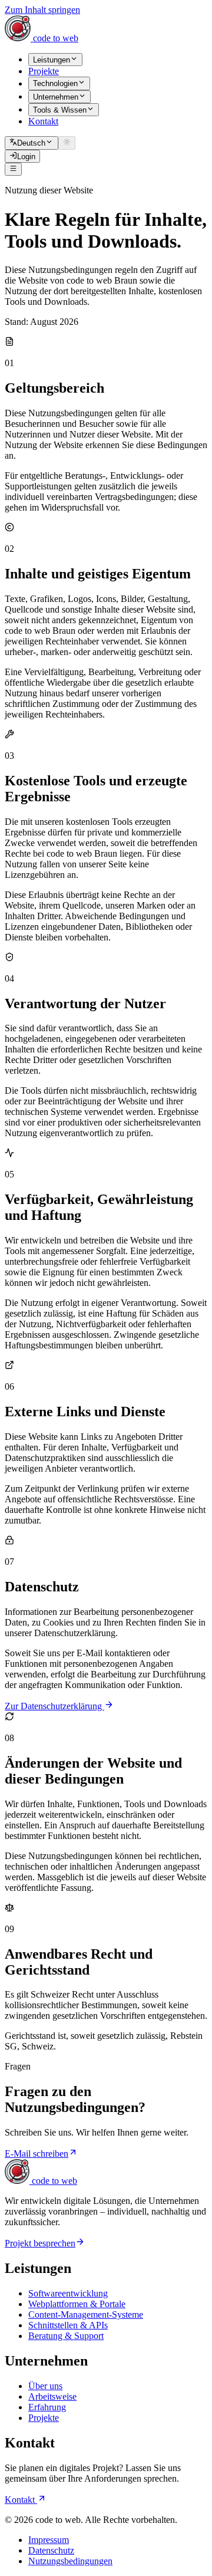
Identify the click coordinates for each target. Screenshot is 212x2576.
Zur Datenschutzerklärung (54, 1706)
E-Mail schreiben (37, 2154)
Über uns (45, 2386)
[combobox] (32, 143)
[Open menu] (13, 169)
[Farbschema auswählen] (67, 143)
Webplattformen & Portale (77, 2304)
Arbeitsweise (52, 2396)
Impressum (49, 2540)
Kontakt (21, 2500)
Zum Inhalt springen (42, 10)
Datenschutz (51, 2550)
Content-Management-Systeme (86, 2315)
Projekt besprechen (40, 2243)
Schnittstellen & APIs (68, 2325)
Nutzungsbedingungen (70, 2561)
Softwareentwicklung (68, 2293)
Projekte (44, 2418)
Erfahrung (47, 2407)
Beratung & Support (66, 2336)
